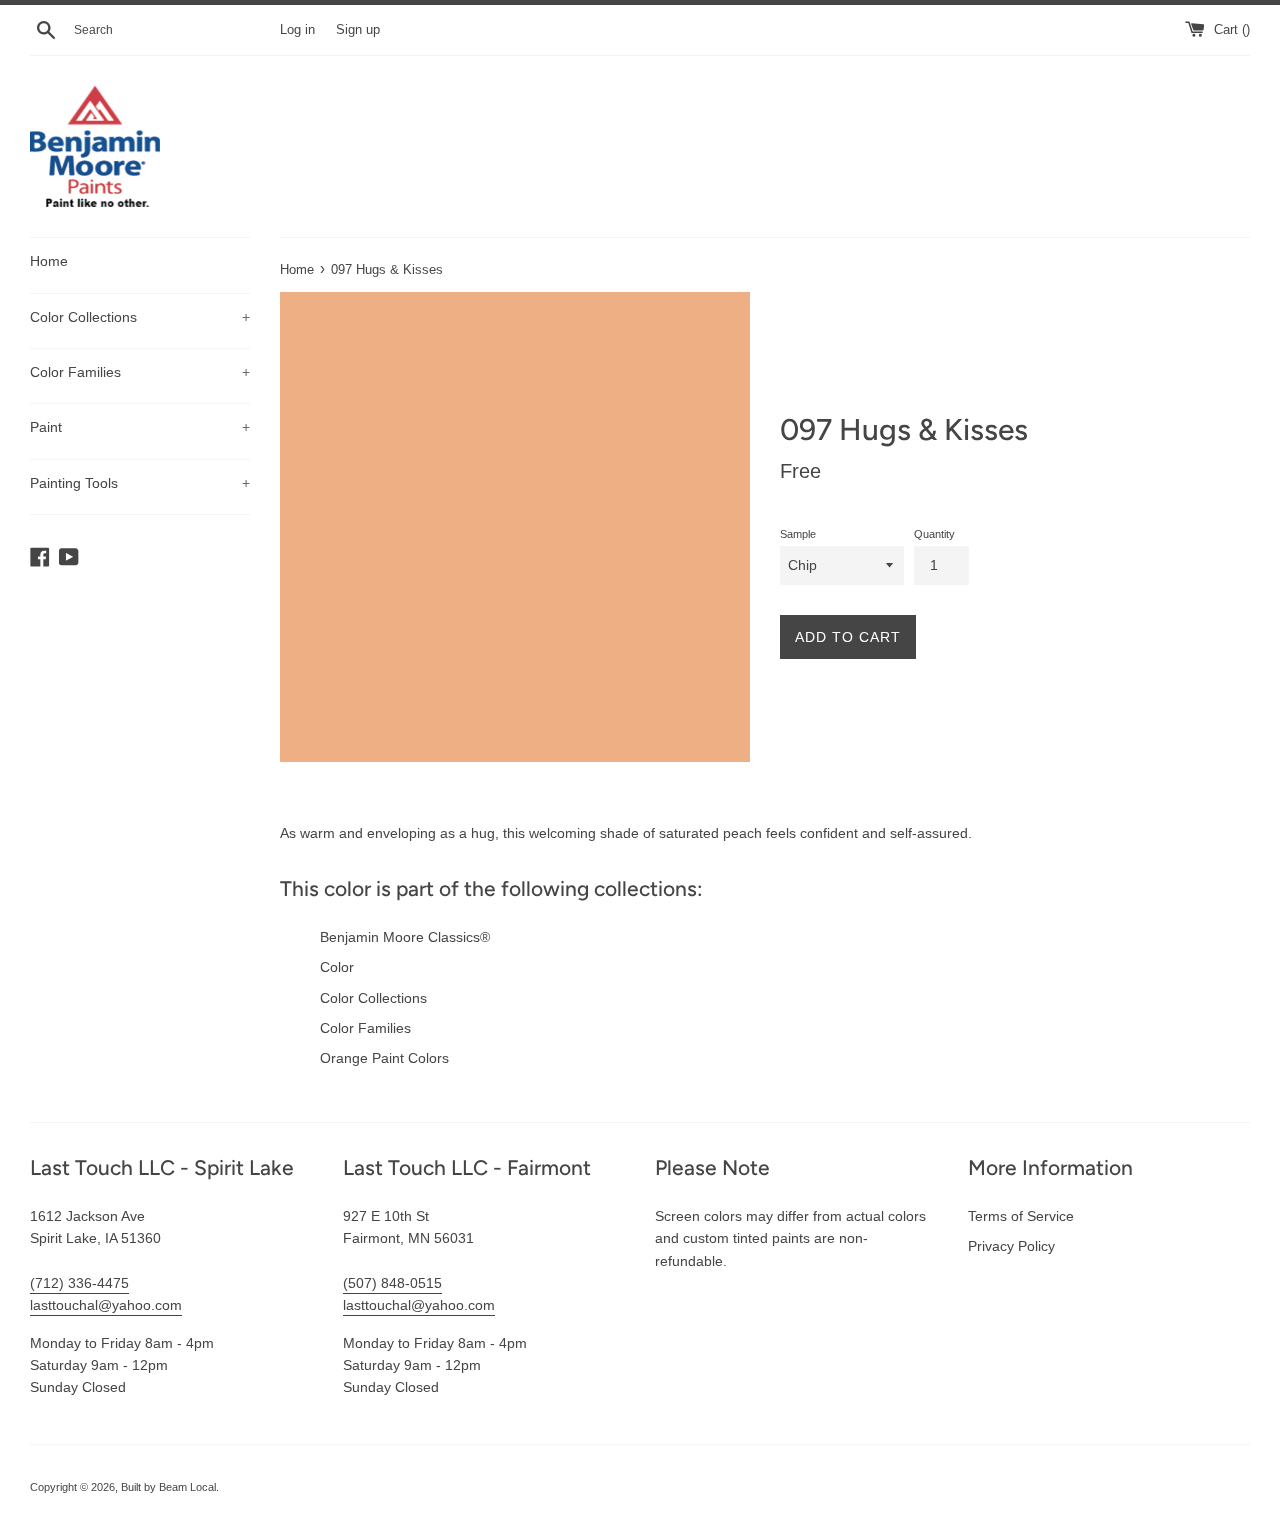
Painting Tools (140, 483)
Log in (297, 30)
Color (337, 967)
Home (49, 261)
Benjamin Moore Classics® (405, 937)
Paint (140, 427)
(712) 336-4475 (79, 1283)
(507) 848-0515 (392, 1283)
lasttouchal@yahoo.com (106, 1305)
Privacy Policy (1011, 1246)
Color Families (140, 372)
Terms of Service (1021, 1216)
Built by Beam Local (168, 1487)
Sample (798, 534)
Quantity (934, 534)
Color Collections (140, 317)
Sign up (358, 30)
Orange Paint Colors (384, 1058)
